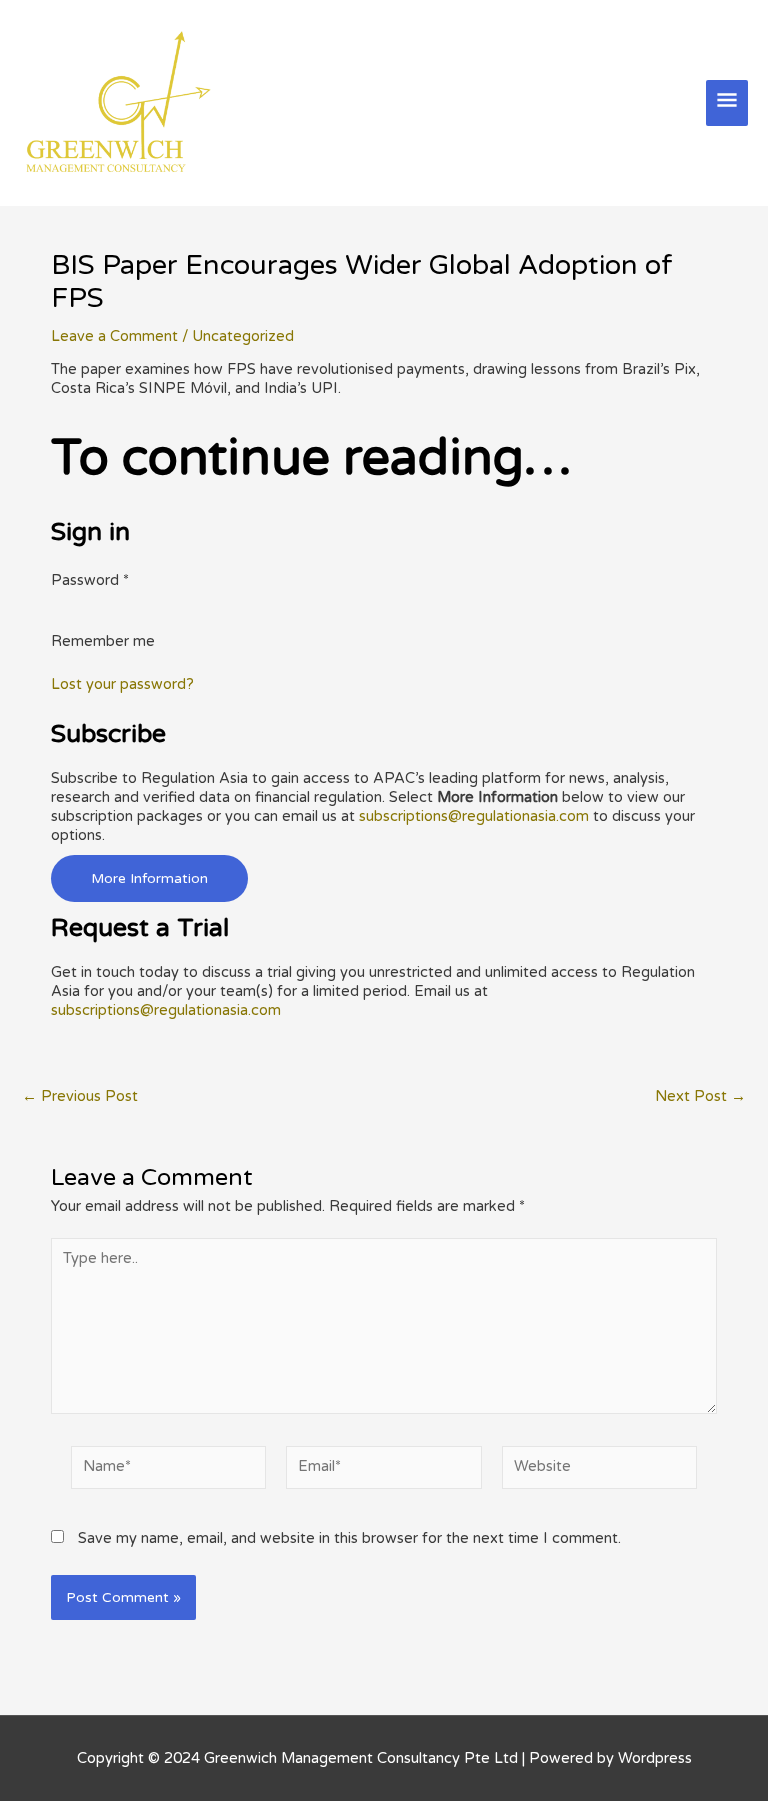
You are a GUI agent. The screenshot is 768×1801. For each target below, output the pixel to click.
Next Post (700, 1097)
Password (90, 580)
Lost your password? (122, 684)
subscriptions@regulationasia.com (474, 816)
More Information (149, 878)
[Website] (599, 1471)
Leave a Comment (114, 336)
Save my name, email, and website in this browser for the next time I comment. (349, 1538)
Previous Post (80, 1097)
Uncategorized (243, 336)
